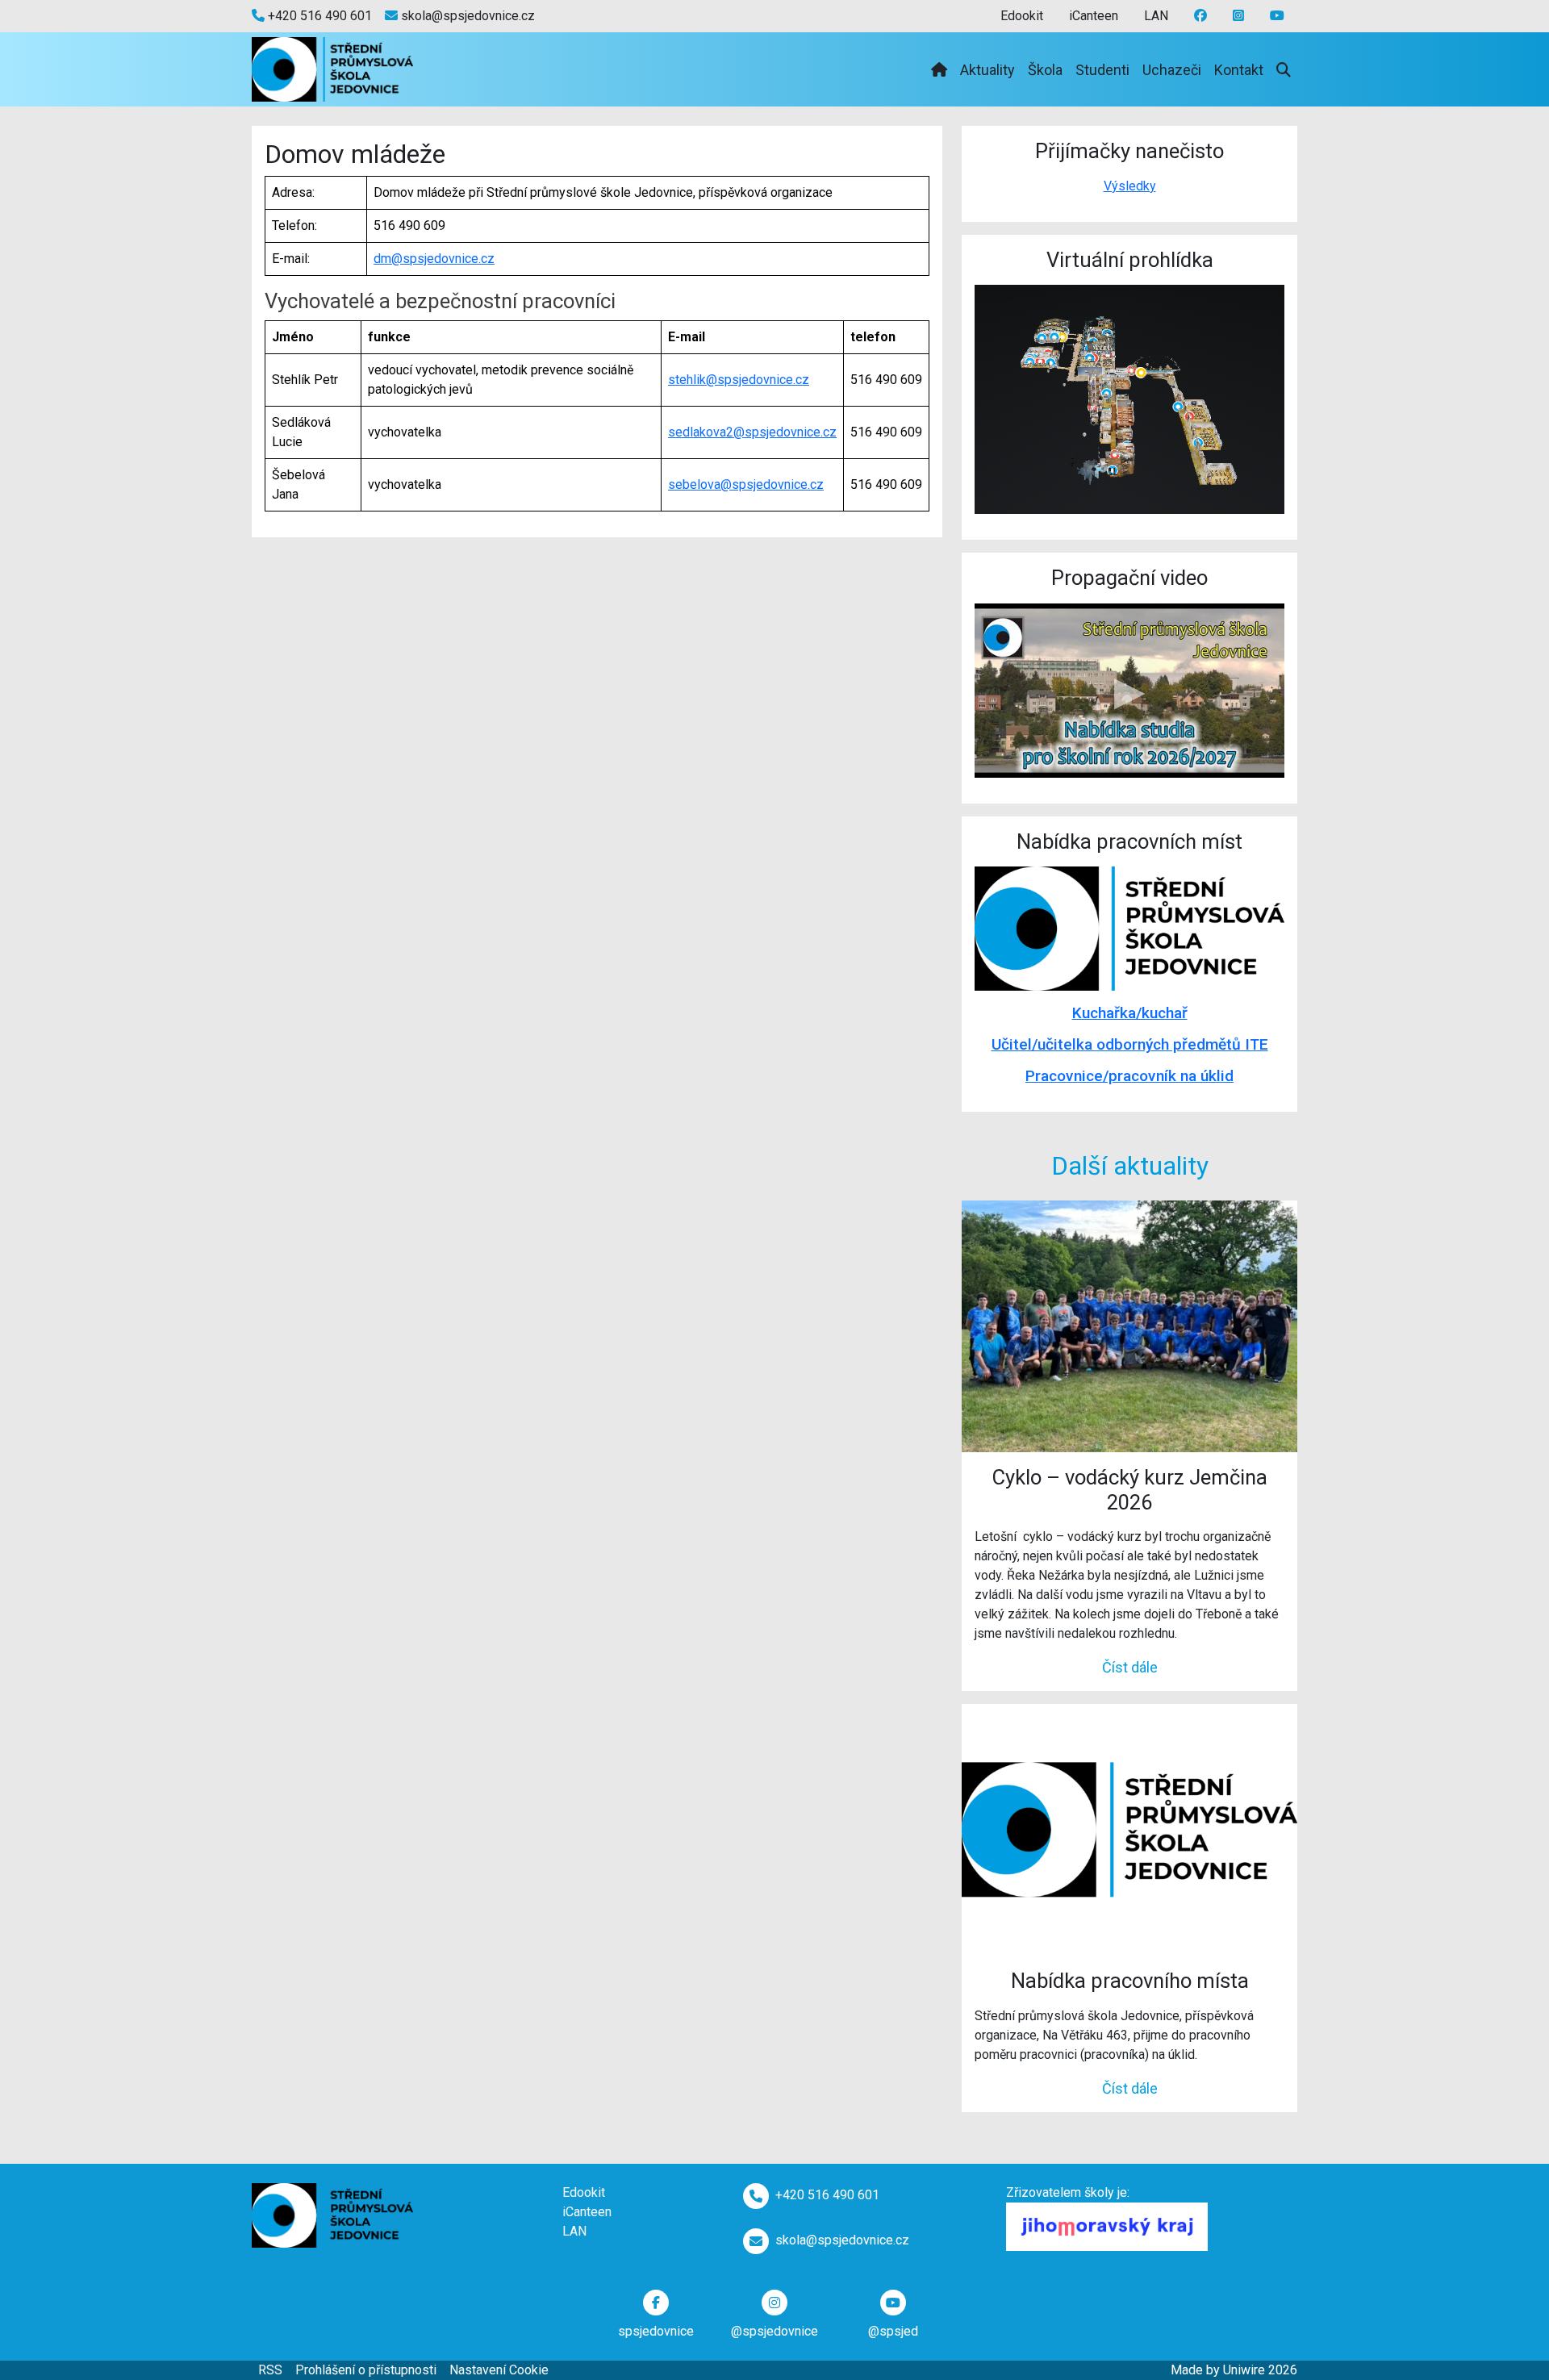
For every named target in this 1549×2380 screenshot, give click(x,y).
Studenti (1102, 70)
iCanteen (1094, 16)
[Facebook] (1200, 16)
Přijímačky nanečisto (1129, 151)
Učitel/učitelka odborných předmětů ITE (1130, 1044)
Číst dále (1130, 1667)
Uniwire (1244, 2370)
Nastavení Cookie (499, 2370)
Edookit (1022, 16)
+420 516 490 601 (318, 16)
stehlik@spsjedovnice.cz (739, 380)
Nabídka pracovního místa (1130, 1981)
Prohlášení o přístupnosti (366, 2370)
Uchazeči (1172, 70)
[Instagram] (1277, 16)
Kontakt (1239, 70)
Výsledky (1130, 186)
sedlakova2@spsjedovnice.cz (752, 432)
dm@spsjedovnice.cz (434, 259)
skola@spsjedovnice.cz (466, 16)
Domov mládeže (355, 154)
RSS (270, 2370)
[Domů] (939, 70)
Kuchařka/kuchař (1130, 1013)
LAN (1156, 16)
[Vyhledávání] (1284, 70)
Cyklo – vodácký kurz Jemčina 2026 (1130, 1490)
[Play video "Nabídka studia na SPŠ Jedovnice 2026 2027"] (1129, 691)
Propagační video (1129, 578)
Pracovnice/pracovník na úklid (1129, 1076)
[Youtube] (1238, 16)
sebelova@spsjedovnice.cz (746, 484)
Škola (1045, 70)
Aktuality (987, 70)
